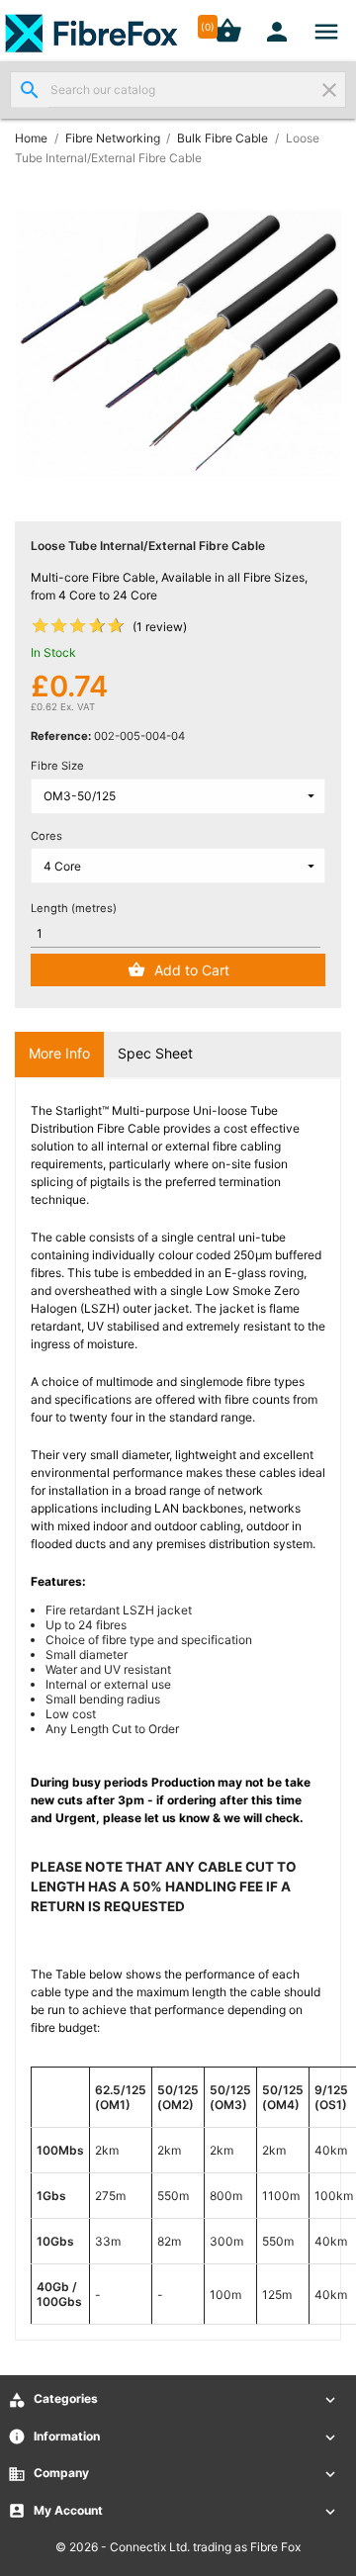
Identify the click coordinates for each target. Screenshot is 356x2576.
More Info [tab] (59, 1053)
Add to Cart (192, 970)
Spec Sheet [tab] (155, 1053)
